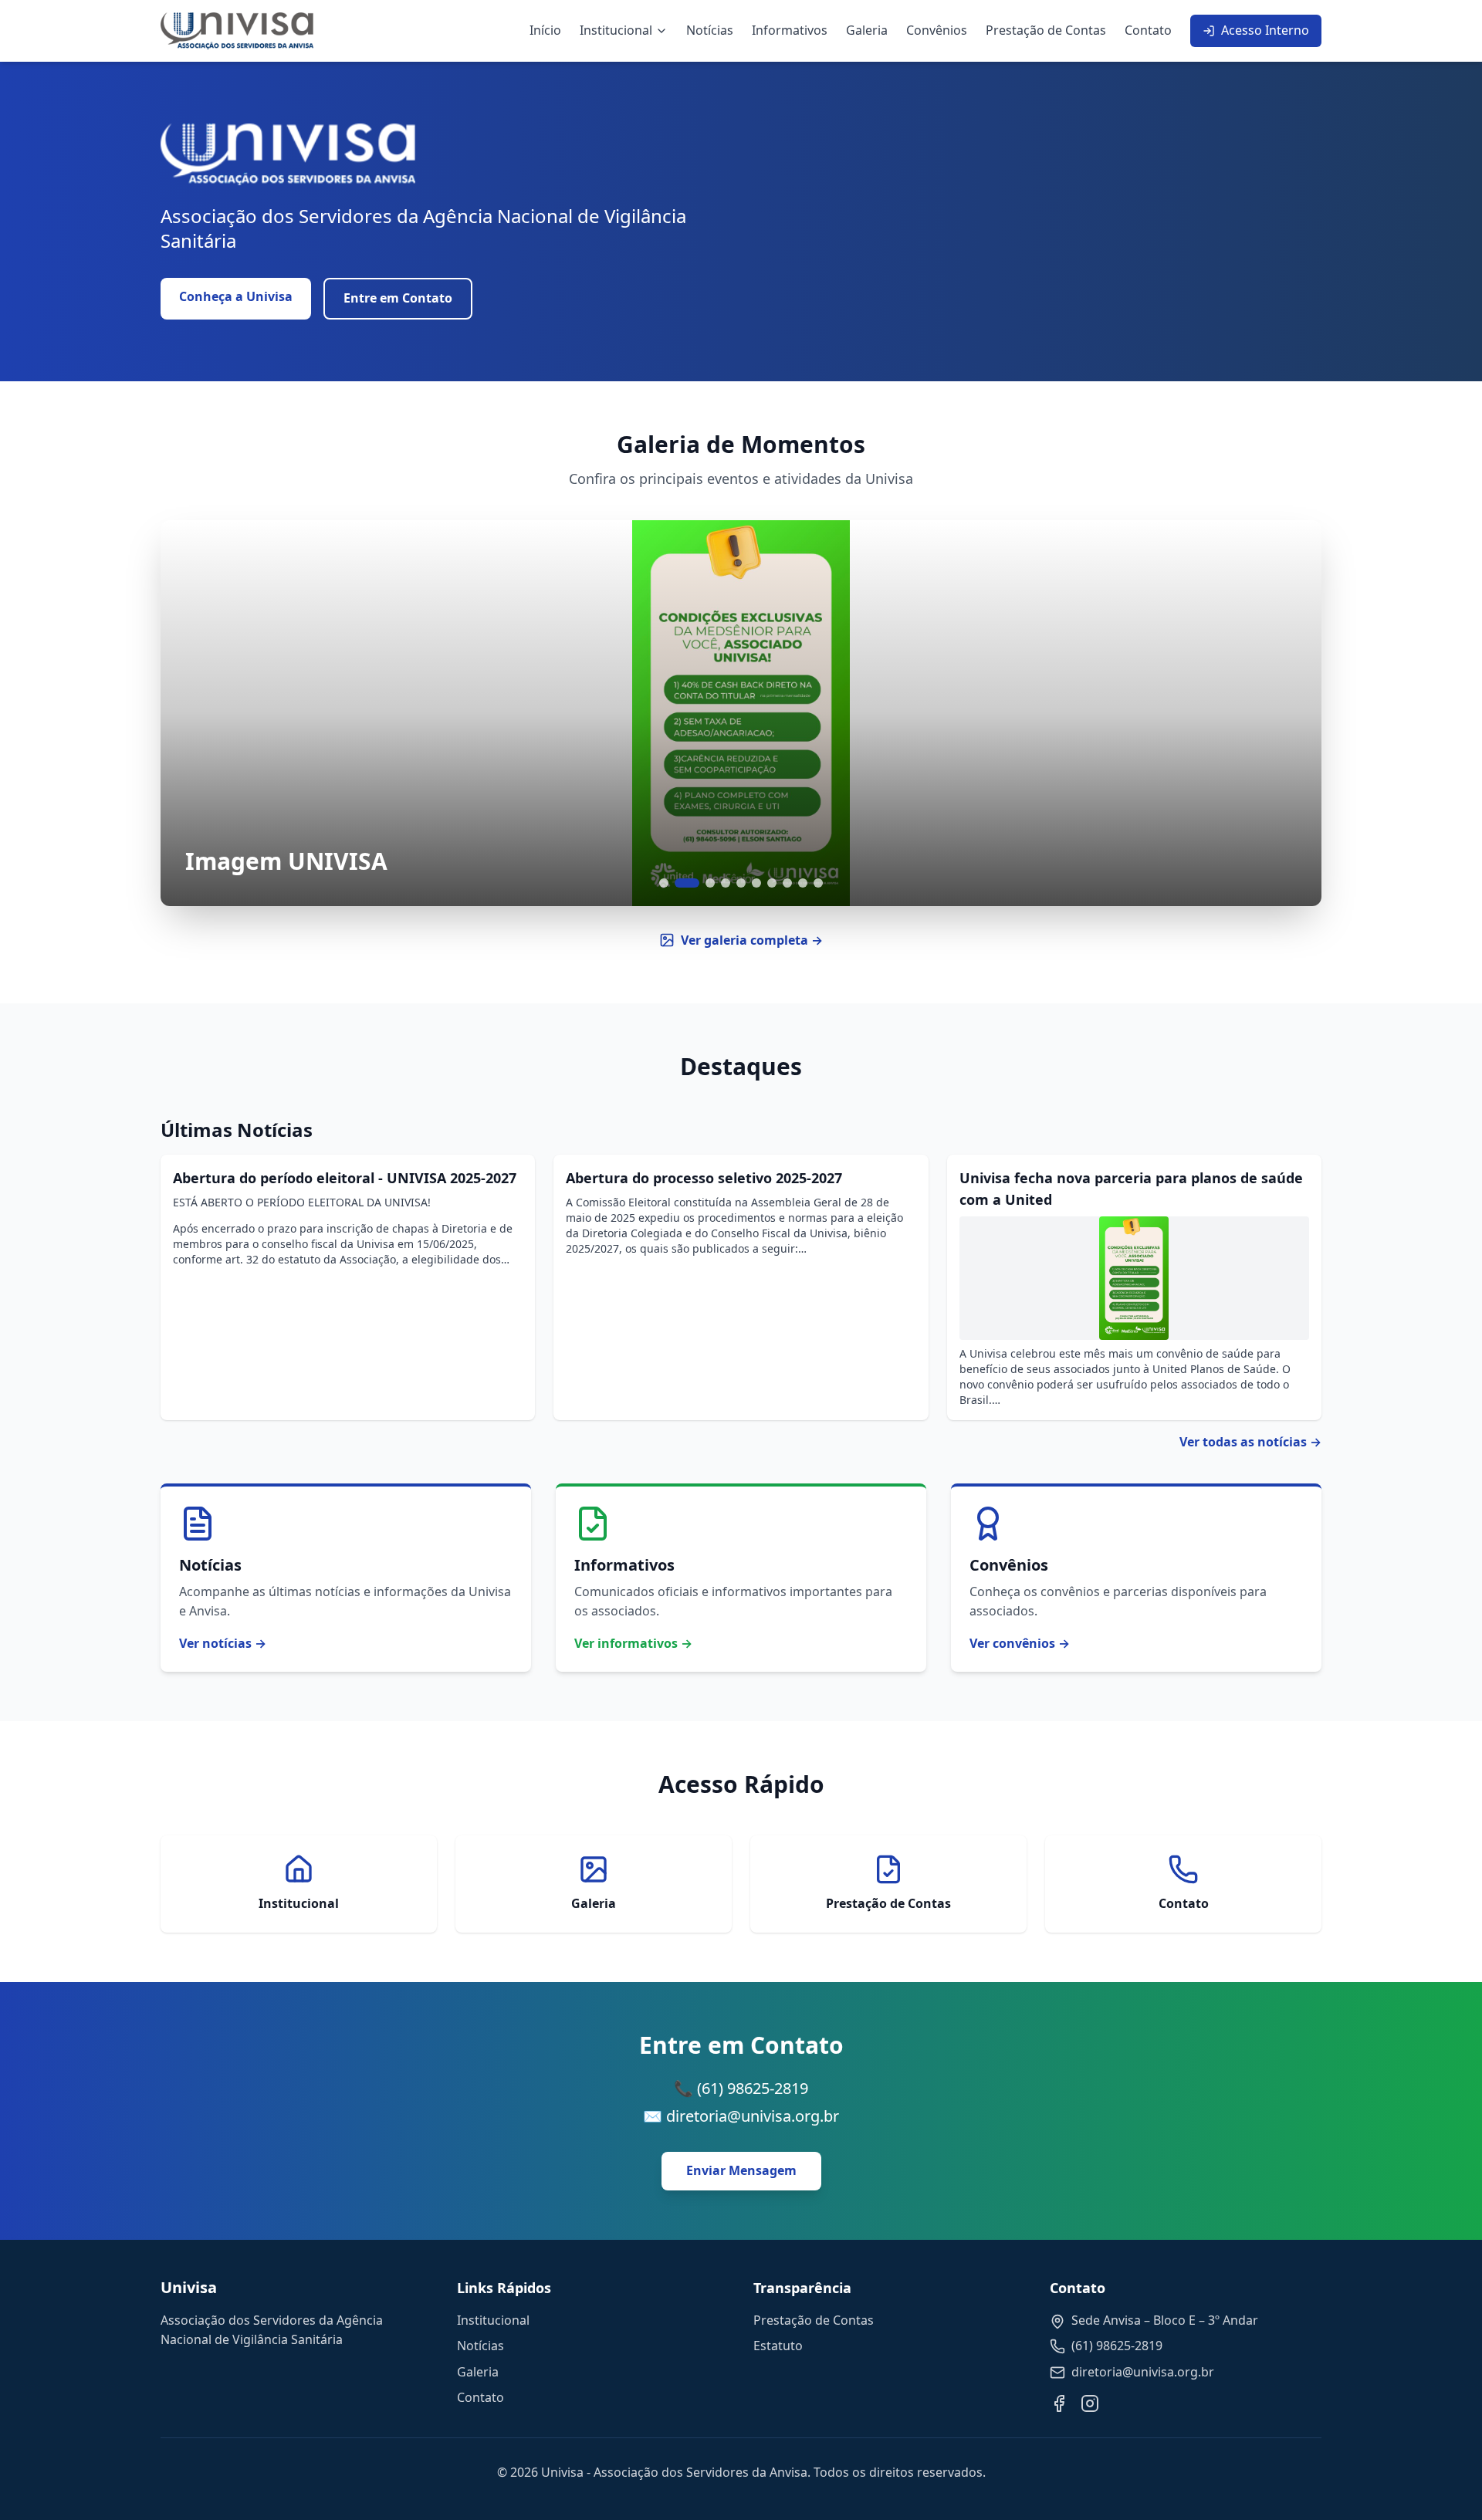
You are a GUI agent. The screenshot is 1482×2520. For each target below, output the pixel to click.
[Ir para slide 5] (741, 883)
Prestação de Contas (1046, 30)
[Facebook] (1059, 2403)
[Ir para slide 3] (710, 883)
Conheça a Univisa (236, 296)
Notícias (710, 30)
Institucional (616, 30)
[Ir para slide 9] (803, 883)
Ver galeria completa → (752, 940)
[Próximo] (1291, 713)
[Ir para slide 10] (818, 883)
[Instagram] (1090, 2403)
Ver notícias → (223, 1643)
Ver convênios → (1020, 1643)
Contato (1148, 30)
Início (545, 30)
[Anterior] (191, 713)
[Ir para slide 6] (756, 883)
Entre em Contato (398, 298)
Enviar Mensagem (741, 2170)
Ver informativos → (633, 1643)
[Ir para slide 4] (726, 883)
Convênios (937, 30)
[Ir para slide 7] (772, 883)
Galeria (867, 30)
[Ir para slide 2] (687, 883)
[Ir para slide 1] (664, 883)
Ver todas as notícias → (1250, 1442)
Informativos (790, 30)
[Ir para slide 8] (787, 883)
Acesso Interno (1265, 30)
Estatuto (778, 2346)
